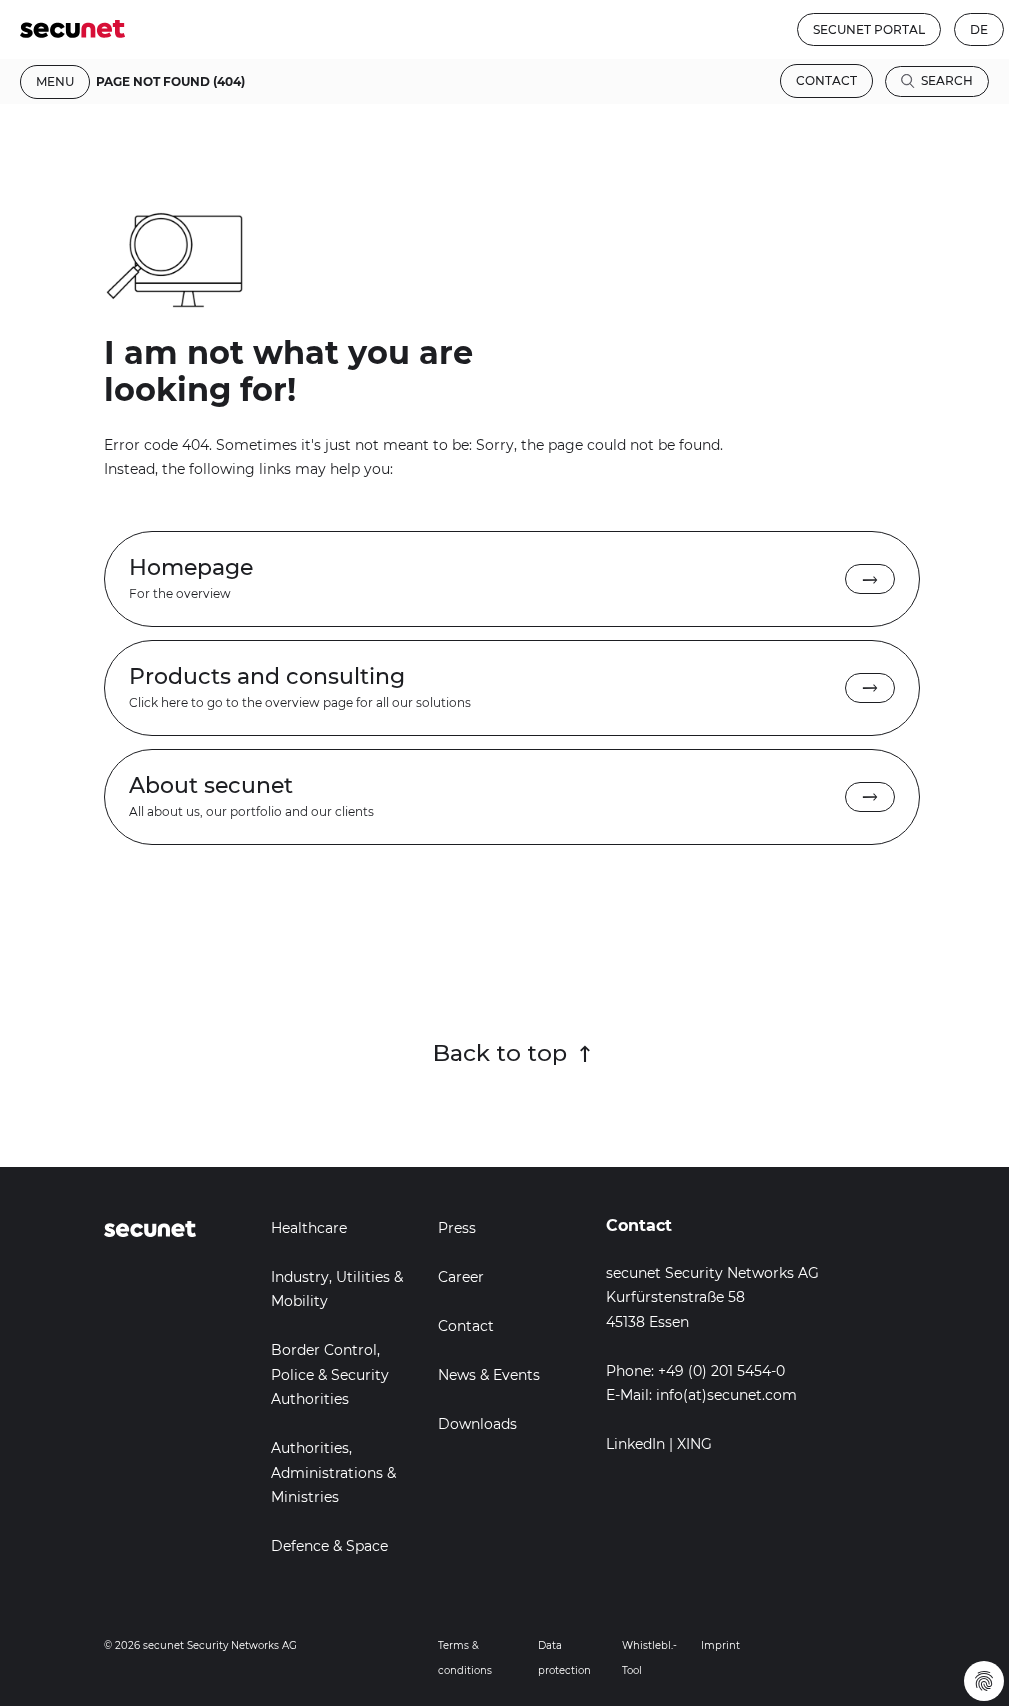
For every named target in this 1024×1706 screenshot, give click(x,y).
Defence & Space (329, 1546)
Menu (55, 81)
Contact (826, 80)
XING (694, 1444)
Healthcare (309, 1228)
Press (457, 1228)
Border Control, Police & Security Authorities (330, 1374)
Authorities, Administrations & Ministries (333, 1472)
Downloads (477, 1424)
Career (461, 1277)
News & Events (489, 1375)
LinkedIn (635, 1444)
